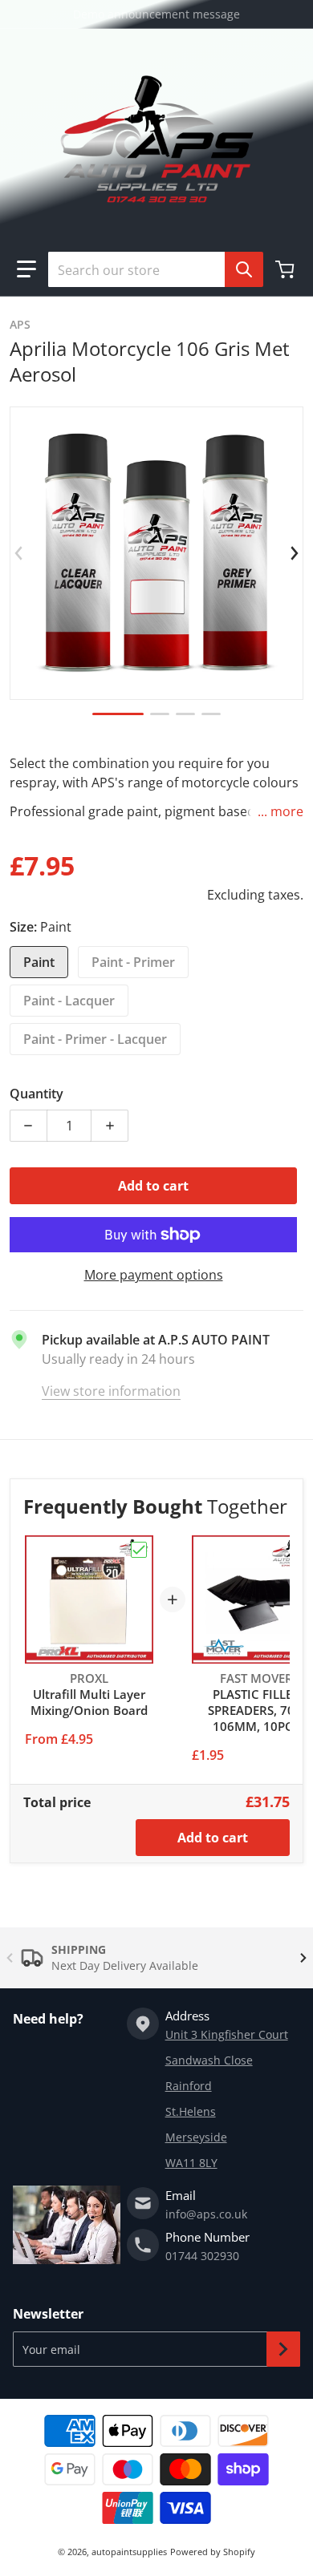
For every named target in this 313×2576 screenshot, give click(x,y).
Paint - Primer (133, 962)
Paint (39, 962)
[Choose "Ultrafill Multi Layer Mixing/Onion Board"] (139, 1550)
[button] (26, 269)
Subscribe (283, 2349)
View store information (111, 1391)
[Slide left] (19, 553)
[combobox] (149, 269)
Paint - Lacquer (69, 1001)
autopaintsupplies (129, 2552)
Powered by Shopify (213, 2552)
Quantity (37, 1094)
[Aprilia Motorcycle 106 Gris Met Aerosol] (118, 714)
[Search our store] (244, 269)
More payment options (154, 1275)
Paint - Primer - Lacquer (95, 1039)
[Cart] (287, 269)
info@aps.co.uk (206, 2214)
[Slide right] (294, 553)
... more (280, 811)
